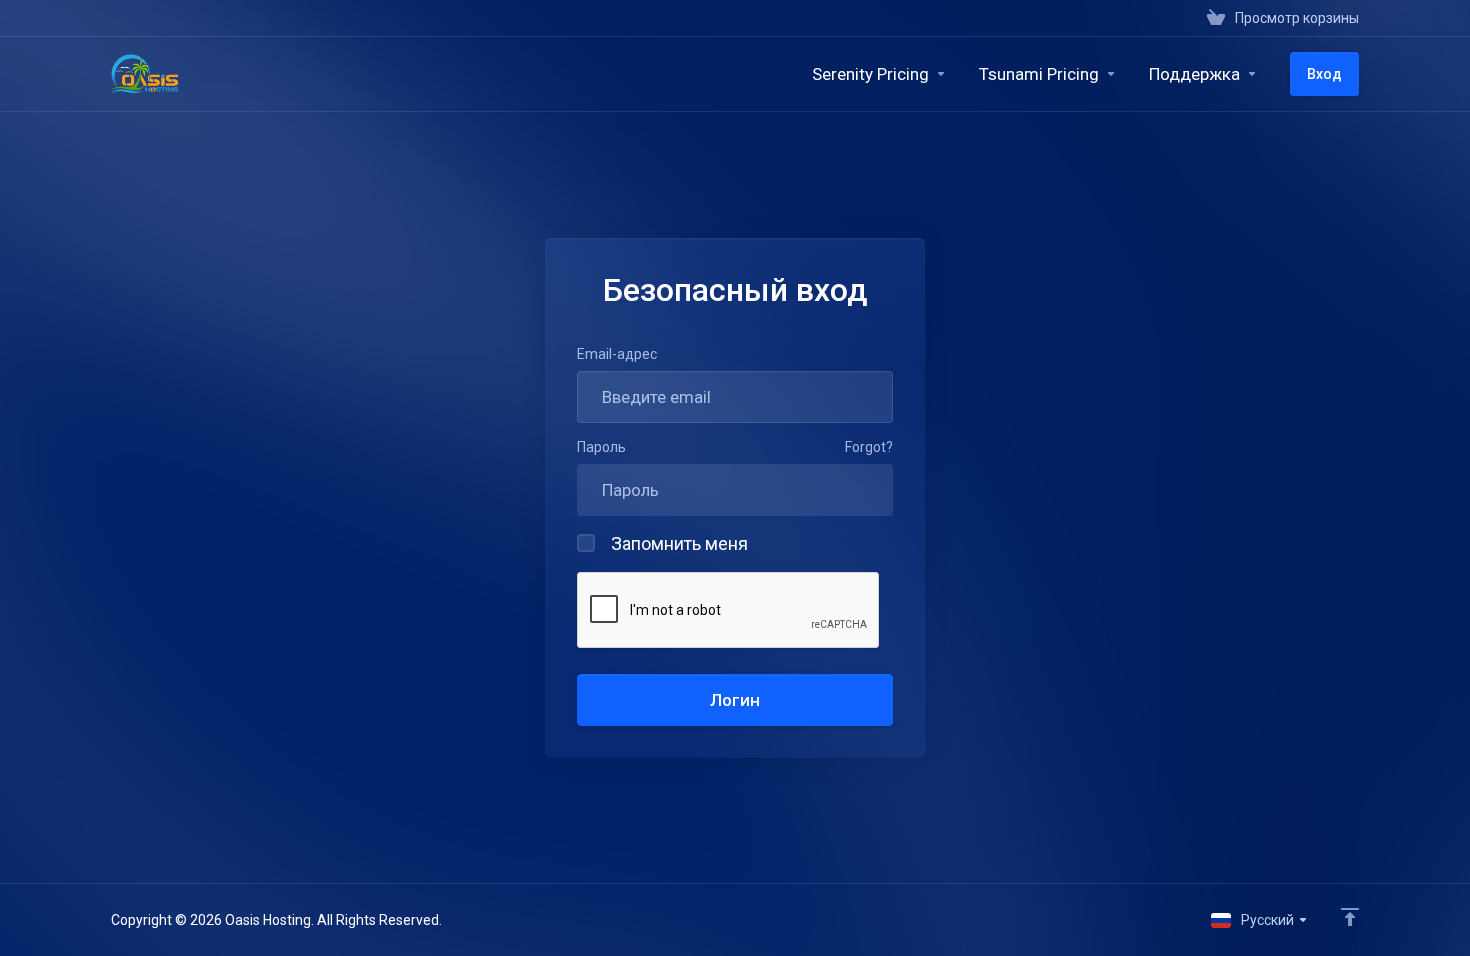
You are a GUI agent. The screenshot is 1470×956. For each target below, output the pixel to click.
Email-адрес (617, 354)
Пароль (601, 447)
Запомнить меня (679, 543)
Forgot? (869, 447)
